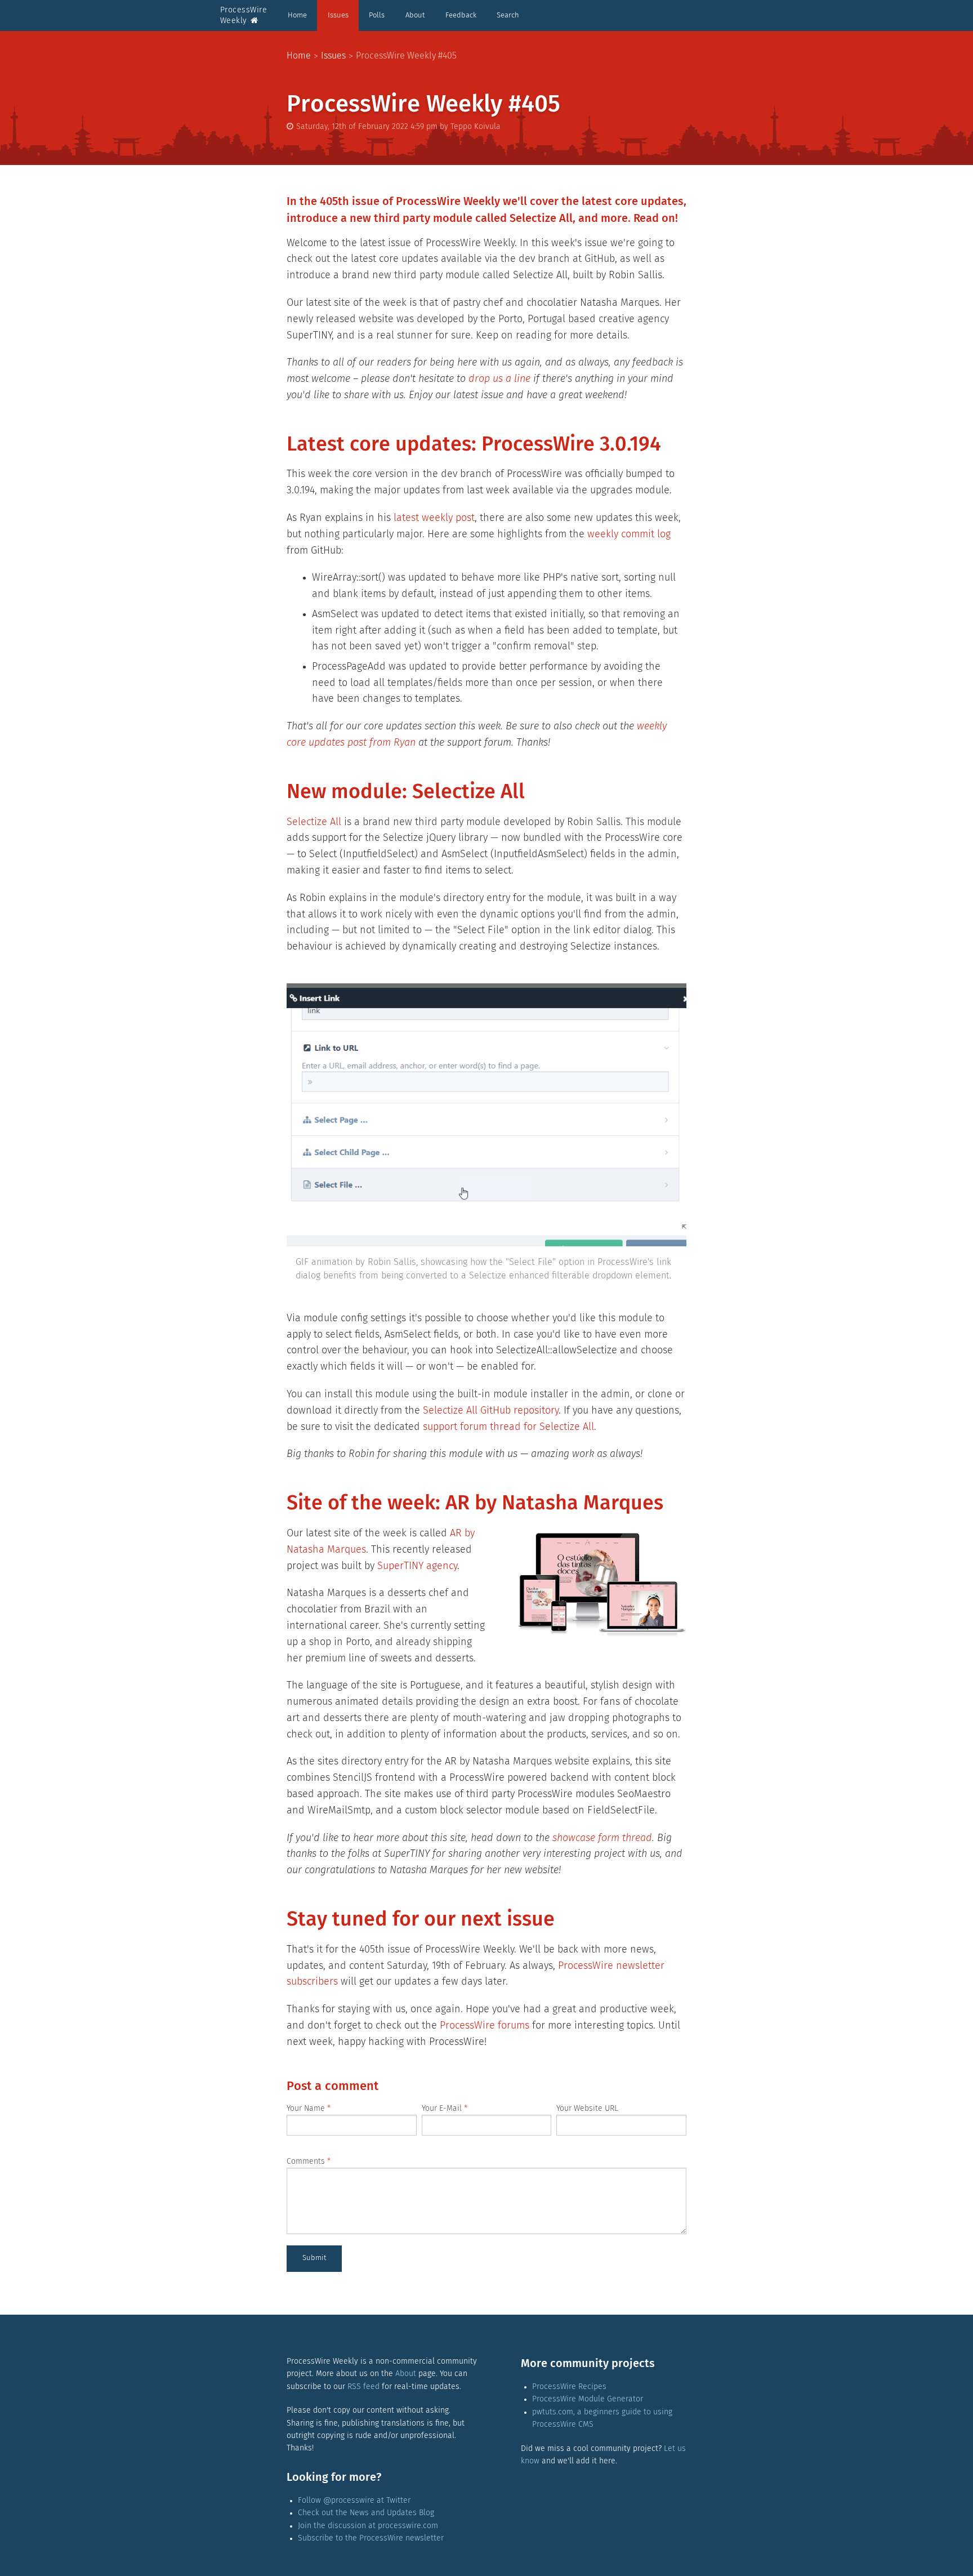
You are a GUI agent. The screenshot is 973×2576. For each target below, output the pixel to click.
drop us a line (499, 379)
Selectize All (314, 822)
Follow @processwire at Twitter (354, 2501)
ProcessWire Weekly (244, 15)
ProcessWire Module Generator (588, 2399)
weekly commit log (629, 534)
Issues (338, 15)
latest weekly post (434, 518)
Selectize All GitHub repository (491, 1411)
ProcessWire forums (485, 2026)
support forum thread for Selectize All (508, 1427)
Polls (377, 15)
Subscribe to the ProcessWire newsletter (371, 2538)
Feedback (461, 15)
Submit (314, 2258)
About (415, 15)
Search (508, 15)
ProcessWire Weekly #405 (406, 56)
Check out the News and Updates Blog (366, 2513)
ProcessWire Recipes (569, 2387)
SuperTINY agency (417, 1566)
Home (297, 15)
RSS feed (363, 2387)
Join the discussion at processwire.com (368, 2526)
